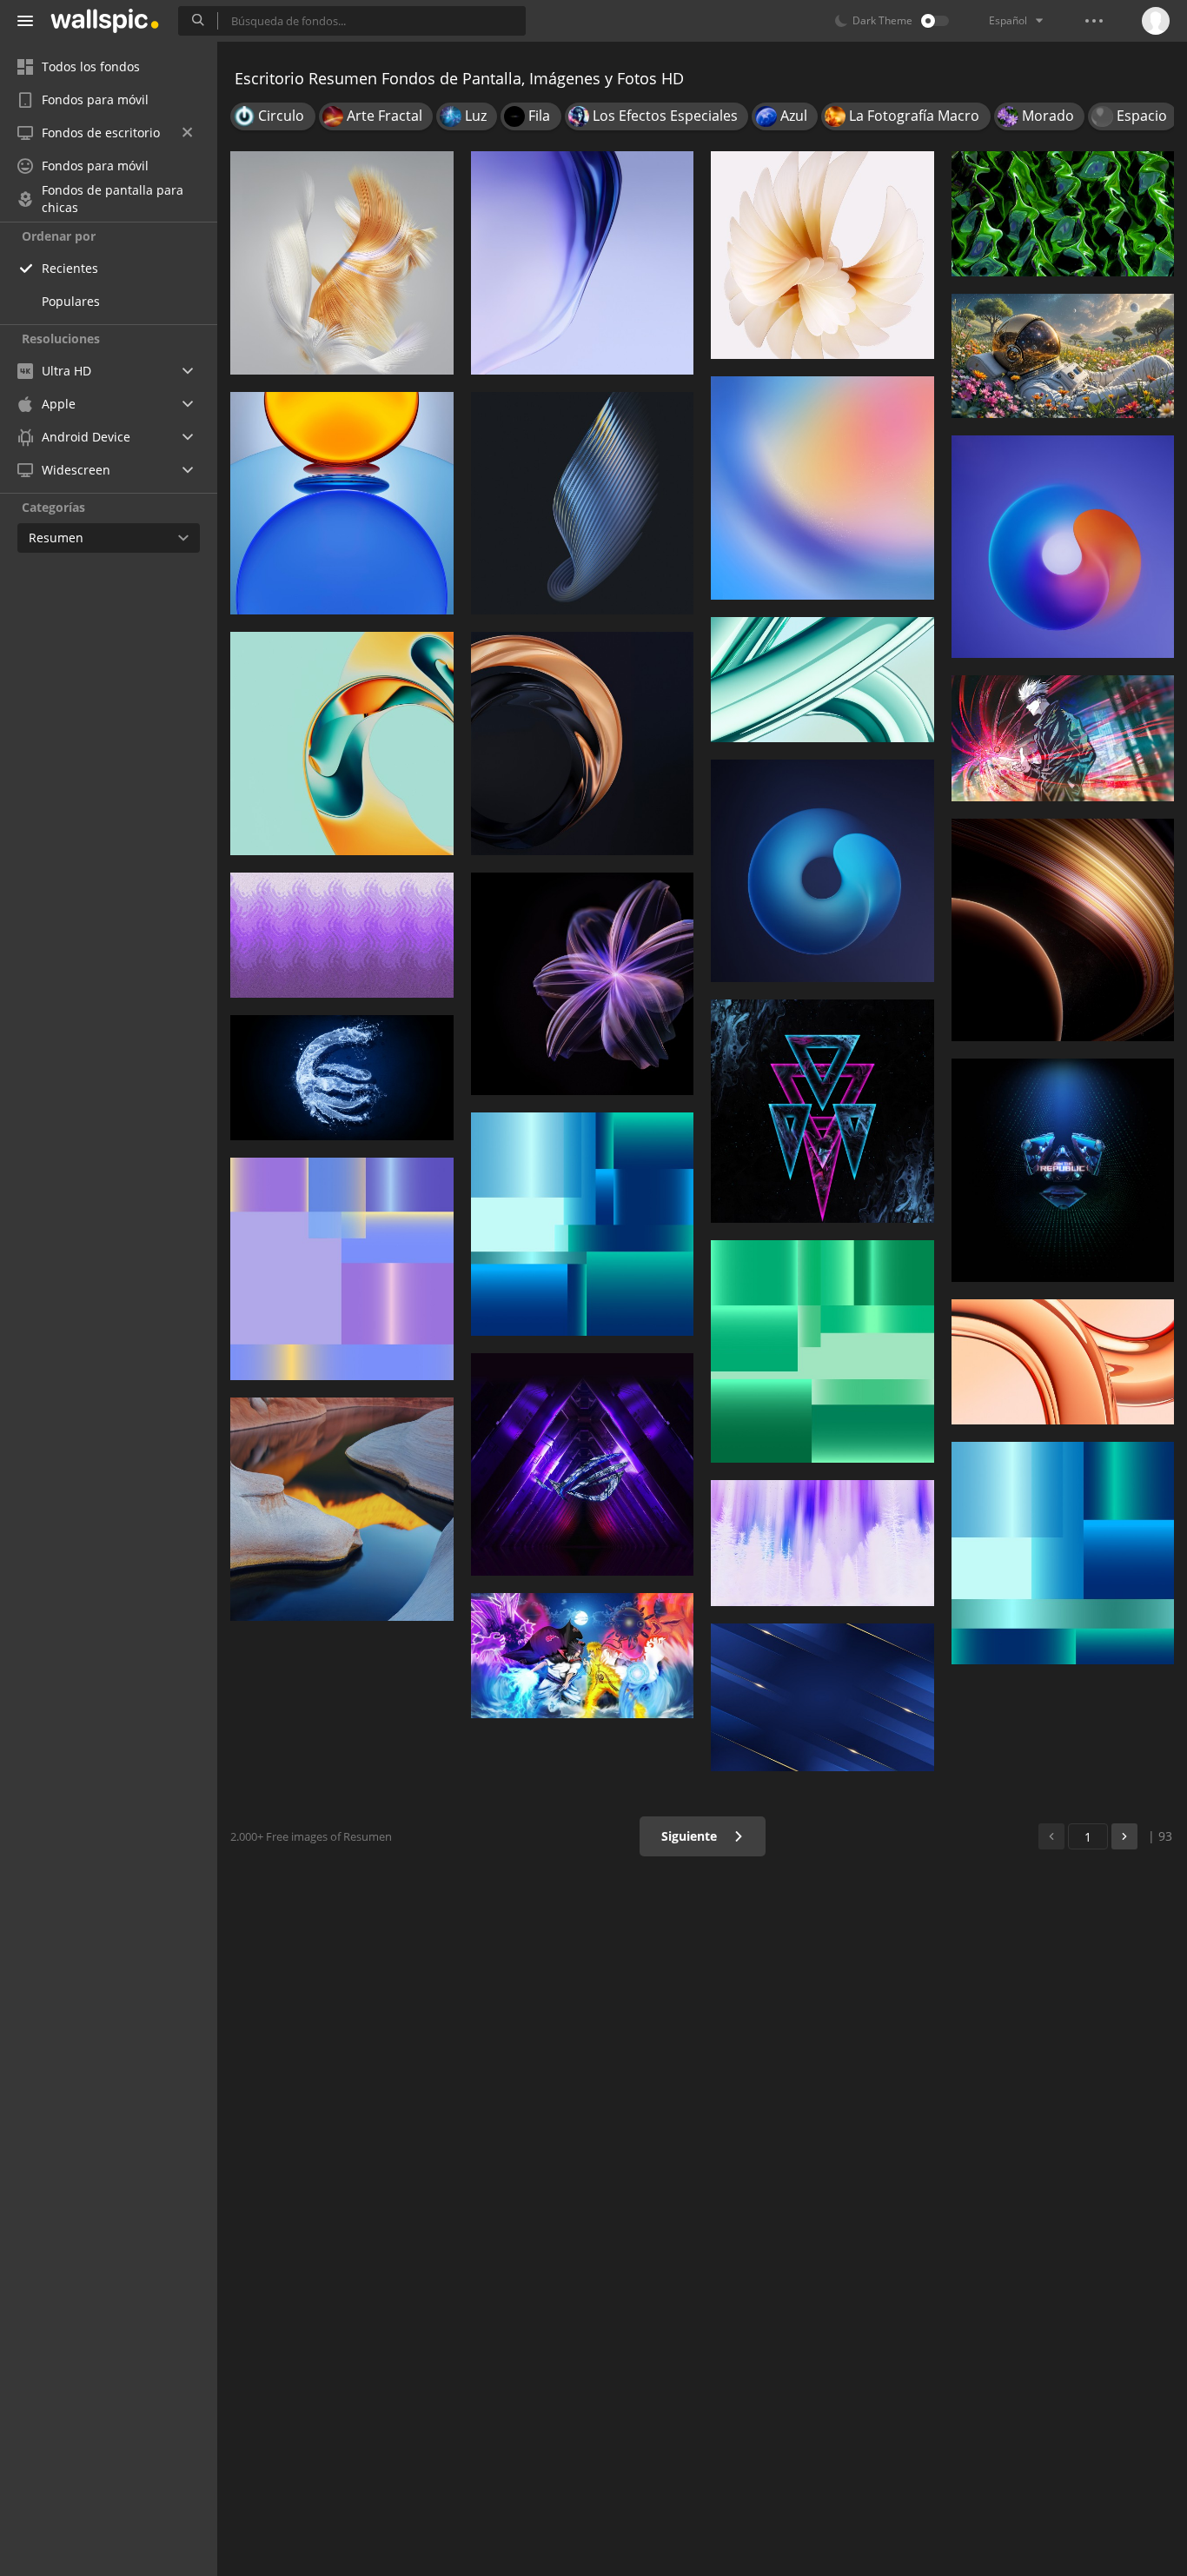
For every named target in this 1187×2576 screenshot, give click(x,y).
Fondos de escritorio (101, 133)
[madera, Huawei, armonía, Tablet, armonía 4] (342, 1509)
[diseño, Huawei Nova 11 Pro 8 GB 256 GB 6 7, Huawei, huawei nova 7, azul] (342, 1269)
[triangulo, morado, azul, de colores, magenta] (822, 1111)
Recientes (70, 268)
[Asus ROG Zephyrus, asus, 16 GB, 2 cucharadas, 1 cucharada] (583, 1465)
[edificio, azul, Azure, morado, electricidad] (822, 1698)
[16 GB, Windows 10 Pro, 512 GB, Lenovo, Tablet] (1063, 356)
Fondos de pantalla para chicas (113, 199)
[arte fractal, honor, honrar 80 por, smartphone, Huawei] (583, 984)
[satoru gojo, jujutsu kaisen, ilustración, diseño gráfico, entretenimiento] (1063, 738)
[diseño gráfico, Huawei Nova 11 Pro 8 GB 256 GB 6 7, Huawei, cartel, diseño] (822, 1352)
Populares (71, 301)
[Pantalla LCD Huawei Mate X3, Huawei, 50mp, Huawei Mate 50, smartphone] (342, 263)
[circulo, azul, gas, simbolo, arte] (822, 871)
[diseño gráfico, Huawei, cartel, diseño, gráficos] (1063, 1554)
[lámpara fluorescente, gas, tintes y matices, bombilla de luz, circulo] (583, 504)
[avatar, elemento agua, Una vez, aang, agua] (342, 1078)
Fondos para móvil (95, 100)
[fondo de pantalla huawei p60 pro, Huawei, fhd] (342, 744)
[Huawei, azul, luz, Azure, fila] (342, 504)
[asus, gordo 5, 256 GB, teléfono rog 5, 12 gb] (1063, 1170)
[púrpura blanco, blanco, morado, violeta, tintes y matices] (822, 1543)
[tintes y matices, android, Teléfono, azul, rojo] (822, 488)
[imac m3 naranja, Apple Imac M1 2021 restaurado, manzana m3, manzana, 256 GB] (1063, 1362)
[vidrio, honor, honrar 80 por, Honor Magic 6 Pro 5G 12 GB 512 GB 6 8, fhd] (583, 263)
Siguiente (691, 1836)
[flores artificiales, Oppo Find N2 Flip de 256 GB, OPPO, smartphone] (822, 255)
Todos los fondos (91, 66)
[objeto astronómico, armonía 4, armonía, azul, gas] (1063, 547)
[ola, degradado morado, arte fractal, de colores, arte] (342, 935)
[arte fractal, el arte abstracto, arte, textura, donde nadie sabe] (1063, 214)
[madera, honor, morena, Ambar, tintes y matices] (1063, 930)
